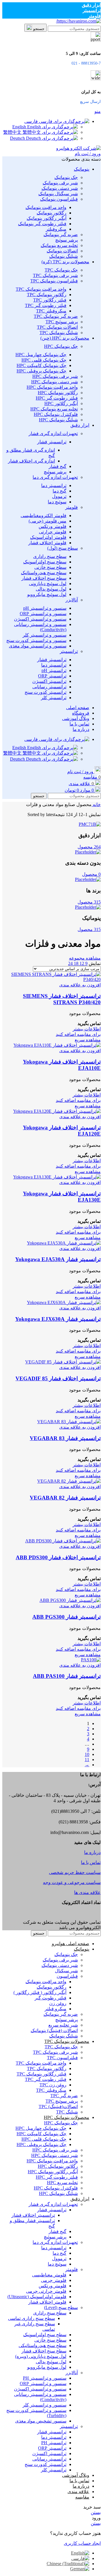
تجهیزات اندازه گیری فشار (53, 433)
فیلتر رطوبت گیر (50, 1998)
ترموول (59, 496)
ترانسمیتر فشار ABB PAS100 (67, 1676)
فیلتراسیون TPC (62, 2058)
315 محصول (89, 902)
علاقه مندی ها (87, 1892)
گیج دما (60, 491)
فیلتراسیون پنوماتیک (59, 199)
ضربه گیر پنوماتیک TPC (56, 316)
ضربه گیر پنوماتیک (61, 235)
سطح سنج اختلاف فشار (44, 578)
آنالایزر (72, 600)
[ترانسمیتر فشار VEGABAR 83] (69, 1422)
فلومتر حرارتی (53, 532)
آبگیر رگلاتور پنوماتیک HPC (53, 2172)
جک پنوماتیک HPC (61, 346)
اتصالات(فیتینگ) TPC (58, 2107)
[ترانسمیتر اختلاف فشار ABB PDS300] (63, 1541)
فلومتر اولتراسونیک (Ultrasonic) (37, 2297)
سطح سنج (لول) (63, 548)
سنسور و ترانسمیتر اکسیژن (40, 619)
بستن (96, 2512)
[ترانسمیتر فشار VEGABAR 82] (69, 1481)
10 (87, 1754)
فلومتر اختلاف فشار (47, 543)
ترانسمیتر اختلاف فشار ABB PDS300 (58, 1557)
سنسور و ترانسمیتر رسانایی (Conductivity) (40, 627)
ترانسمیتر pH (54, 670)
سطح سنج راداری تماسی (31, 2318)
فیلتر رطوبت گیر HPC (57, 398)
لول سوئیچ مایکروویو (47, 594)
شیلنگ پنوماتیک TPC (59, 333)
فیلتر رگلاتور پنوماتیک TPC (41, 2074)
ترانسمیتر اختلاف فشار (33, 2215)
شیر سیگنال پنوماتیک (58, 194)
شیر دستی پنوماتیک (60, 188)
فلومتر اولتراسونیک (48, 537)
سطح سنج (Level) (61, 2307)
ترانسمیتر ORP (52, 676)
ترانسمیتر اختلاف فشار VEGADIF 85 (58, 1378)
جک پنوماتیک (66, 177)
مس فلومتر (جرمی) (47, 521)
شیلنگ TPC (67, 2112)
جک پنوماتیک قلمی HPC (44, 360)
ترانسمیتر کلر (54, 698)
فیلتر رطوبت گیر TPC (46, 305)
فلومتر (94, 16)
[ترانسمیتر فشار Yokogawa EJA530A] (64, 1243)
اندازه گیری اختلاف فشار (31, 461)
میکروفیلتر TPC (51, 311)
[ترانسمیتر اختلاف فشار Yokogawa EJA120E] (57, 1111)
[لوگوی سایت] (78, 21)
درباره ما (92, 1852)
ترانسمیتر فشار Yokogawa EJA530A (58, 1259)
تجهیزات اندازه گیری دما (55, 477)
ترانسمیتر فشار (52, 442)
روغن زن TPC (53, 2085)
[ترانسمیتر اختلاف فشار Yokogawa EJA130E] (57, 1177)
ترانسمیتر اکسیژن (49, 681)
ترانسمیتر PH (54, 2443)
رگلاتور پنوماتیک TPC (47, 295)
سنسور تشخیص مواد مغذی (41, 2421)
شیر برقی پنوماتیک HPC (55, 376)
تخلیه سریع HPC (62, 2183)
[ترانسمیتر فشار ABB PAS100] (91, 1660)
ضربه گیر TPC (64, 2096)
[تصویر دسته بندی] (90, 824)
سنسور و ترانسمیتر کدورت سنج (36, 640)
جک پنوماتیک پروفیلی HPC (41, 371)
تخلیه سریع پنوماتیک (59, 245)
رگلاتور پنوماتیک (51, 213)
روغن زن (58, 2003)
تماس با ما (91, 1862)
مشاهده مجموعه (85, 958)
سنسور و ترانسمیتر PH (45, 2378)
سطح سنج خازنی (50, 567)
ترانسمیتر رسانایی (49, 687)
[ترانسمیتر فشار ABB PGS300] (70, 1600)
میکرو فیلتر (56, 2009)
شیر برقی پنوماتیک (60, 183)
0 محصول (91, 874)
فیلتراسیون (67, 1976)
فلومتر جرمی (54, 2280)
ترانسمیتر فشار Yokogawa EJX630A (58, 1319)
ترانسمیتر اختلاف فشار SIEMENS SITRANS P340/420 (62, 999)
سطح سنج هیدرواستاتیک (44, 573)
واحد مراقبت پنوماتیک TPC (41, 289)
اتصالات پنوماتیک (62, 251)
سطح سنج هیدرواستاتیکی (42, 2345)
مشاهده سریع (88, 1040)
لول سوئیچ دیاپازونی (48, 584)
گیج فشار (58, 466)
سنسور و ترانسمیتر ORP (43, 614)
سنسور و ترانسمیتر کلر (44, 635)
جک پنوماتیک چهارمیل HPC (41, 355)
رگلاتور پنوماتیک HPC (58, 393)
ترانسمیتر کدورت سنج (45, 692)
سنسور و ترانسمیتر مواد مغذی (38, 646)
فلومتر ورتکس (53, 526)
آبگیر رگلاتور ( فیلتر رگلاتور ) (40, 1992)
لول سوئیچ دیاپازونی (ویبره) (41, 2356)
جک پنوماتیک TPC (61, 270)
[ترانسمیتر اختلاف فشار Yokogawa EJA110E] (57, 1045)
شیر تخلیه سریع (63, 2025)
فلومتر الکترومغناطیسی (43, 516)
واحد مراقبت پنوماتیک (46, 207)
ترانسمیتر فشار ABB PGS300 (67, 1617)
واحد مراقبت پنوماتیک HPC (52, 387)
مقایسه (82, 2497)
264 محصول (89, 847)
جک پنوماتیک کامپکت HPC (41, 365)
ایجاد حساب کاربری (82, 2543)
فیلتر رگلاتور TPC (50, 300)
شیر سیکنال (66, 1971)
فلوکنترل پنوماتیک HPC (56, 414)
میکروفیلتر (56, 229)
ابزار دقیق (91, 5)
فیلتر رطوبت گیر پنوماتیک (42, 224)
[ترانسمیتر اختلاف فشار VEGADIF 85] (63, 1362)
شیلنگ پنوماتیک (64, 256)
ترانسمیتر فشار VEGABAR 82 (65, 1498)
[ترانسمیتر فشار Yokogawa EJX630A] (64, 1302)
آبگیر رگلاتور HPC (61, 403)
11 (87, 1759)
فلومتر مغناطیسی (49, 2275)
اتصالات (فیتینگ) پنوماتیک (54, 2030)
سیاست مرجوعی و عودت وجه (72, 1882)
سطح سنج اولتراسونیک (45, 562)
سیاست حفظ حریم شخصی (75, 1872)
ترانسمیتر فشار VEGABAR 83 (65, 1438)
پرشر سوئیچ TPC (62, 322)
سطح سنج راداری (50, 556)
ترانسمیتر (92, 10)
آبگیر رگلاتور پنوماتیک (46, 218)
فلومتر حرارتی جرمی (46, 2291)
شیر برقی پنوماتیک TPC (55, 275)
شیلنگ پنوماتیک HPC (58, 420)
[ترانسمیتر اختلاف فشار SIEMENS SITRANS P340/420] (51, 979)
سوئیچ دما (57, 502)
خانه (96, 804)
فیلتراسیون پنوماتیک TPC (54, 281)
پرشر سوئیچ (67, 240)
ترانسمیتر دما (54, 486)
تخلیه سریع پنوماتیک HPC (54, 409)
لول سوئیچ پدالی (51, 589)
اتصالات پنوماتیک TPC (57, 327)
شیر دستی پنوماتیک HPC (55, 382)
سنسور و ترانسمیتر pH (45, 608)
